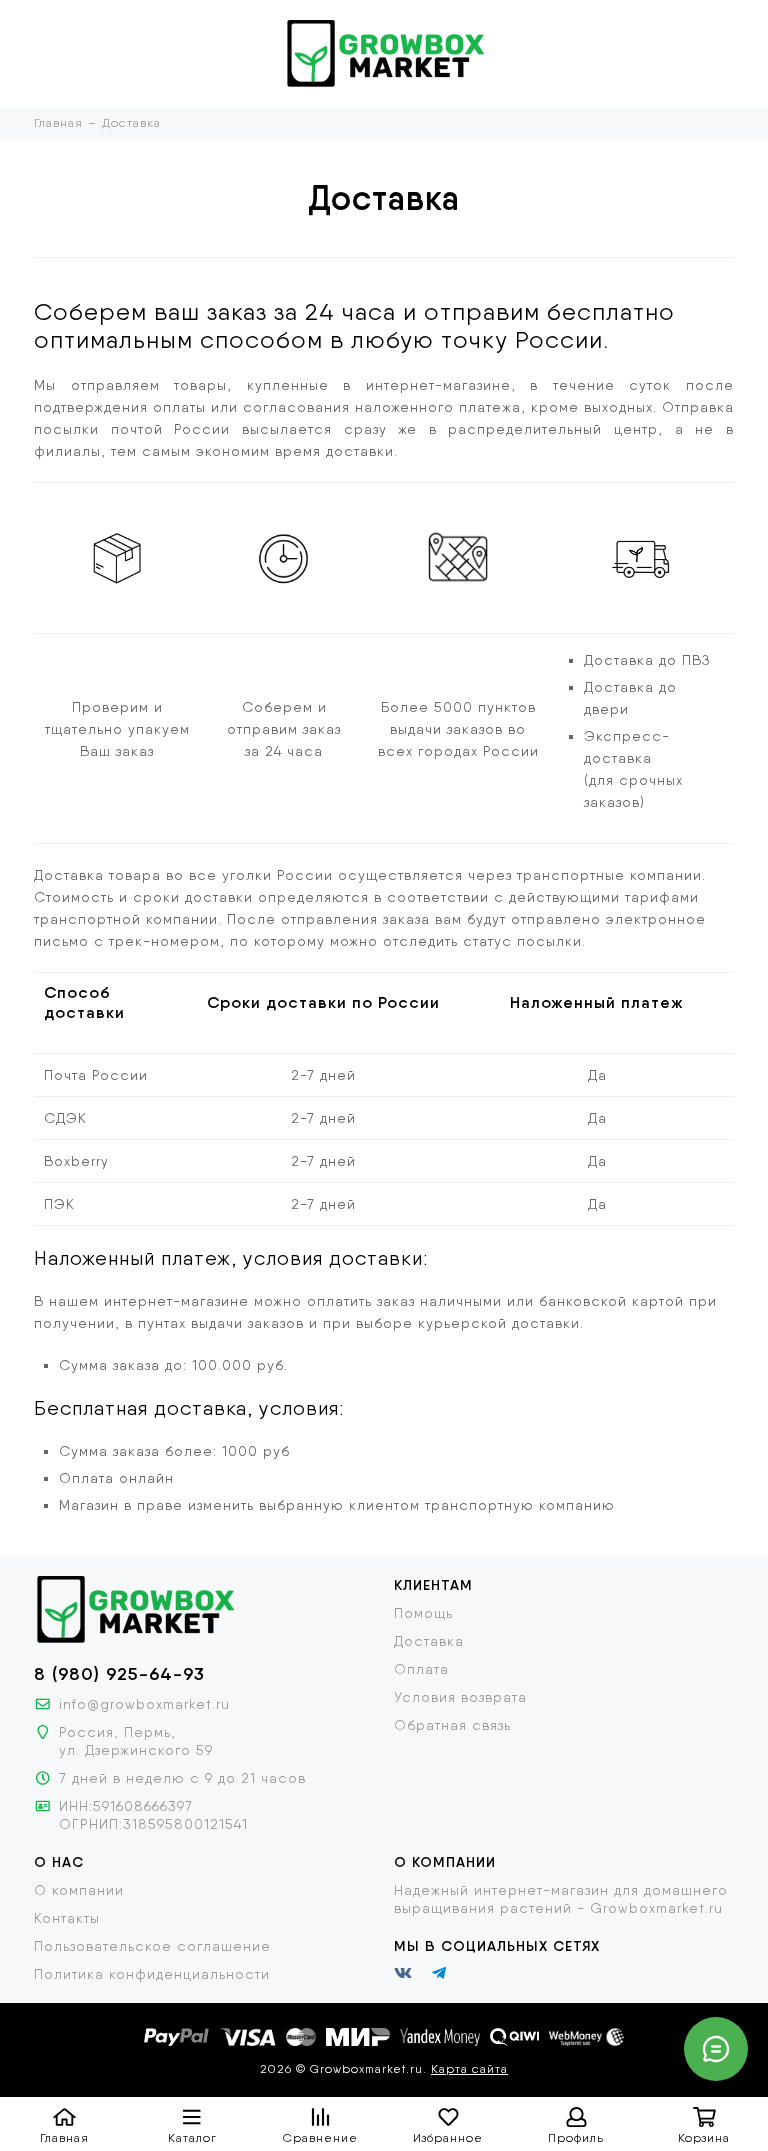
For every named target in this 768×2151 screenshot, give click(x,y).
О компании (79, 1890)
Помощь (423, 1613)
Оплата (421, 1669)
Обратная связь (452, 1725)
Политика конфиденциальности (152, 1974)
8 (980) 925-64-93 (119, 1674)
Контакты (67, 1918)
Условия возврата (460, 1697)
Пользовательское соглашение (152, 1946)
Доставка (429, 1641)
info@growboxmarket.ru (144, 1704)
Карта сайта (469, 2069)
